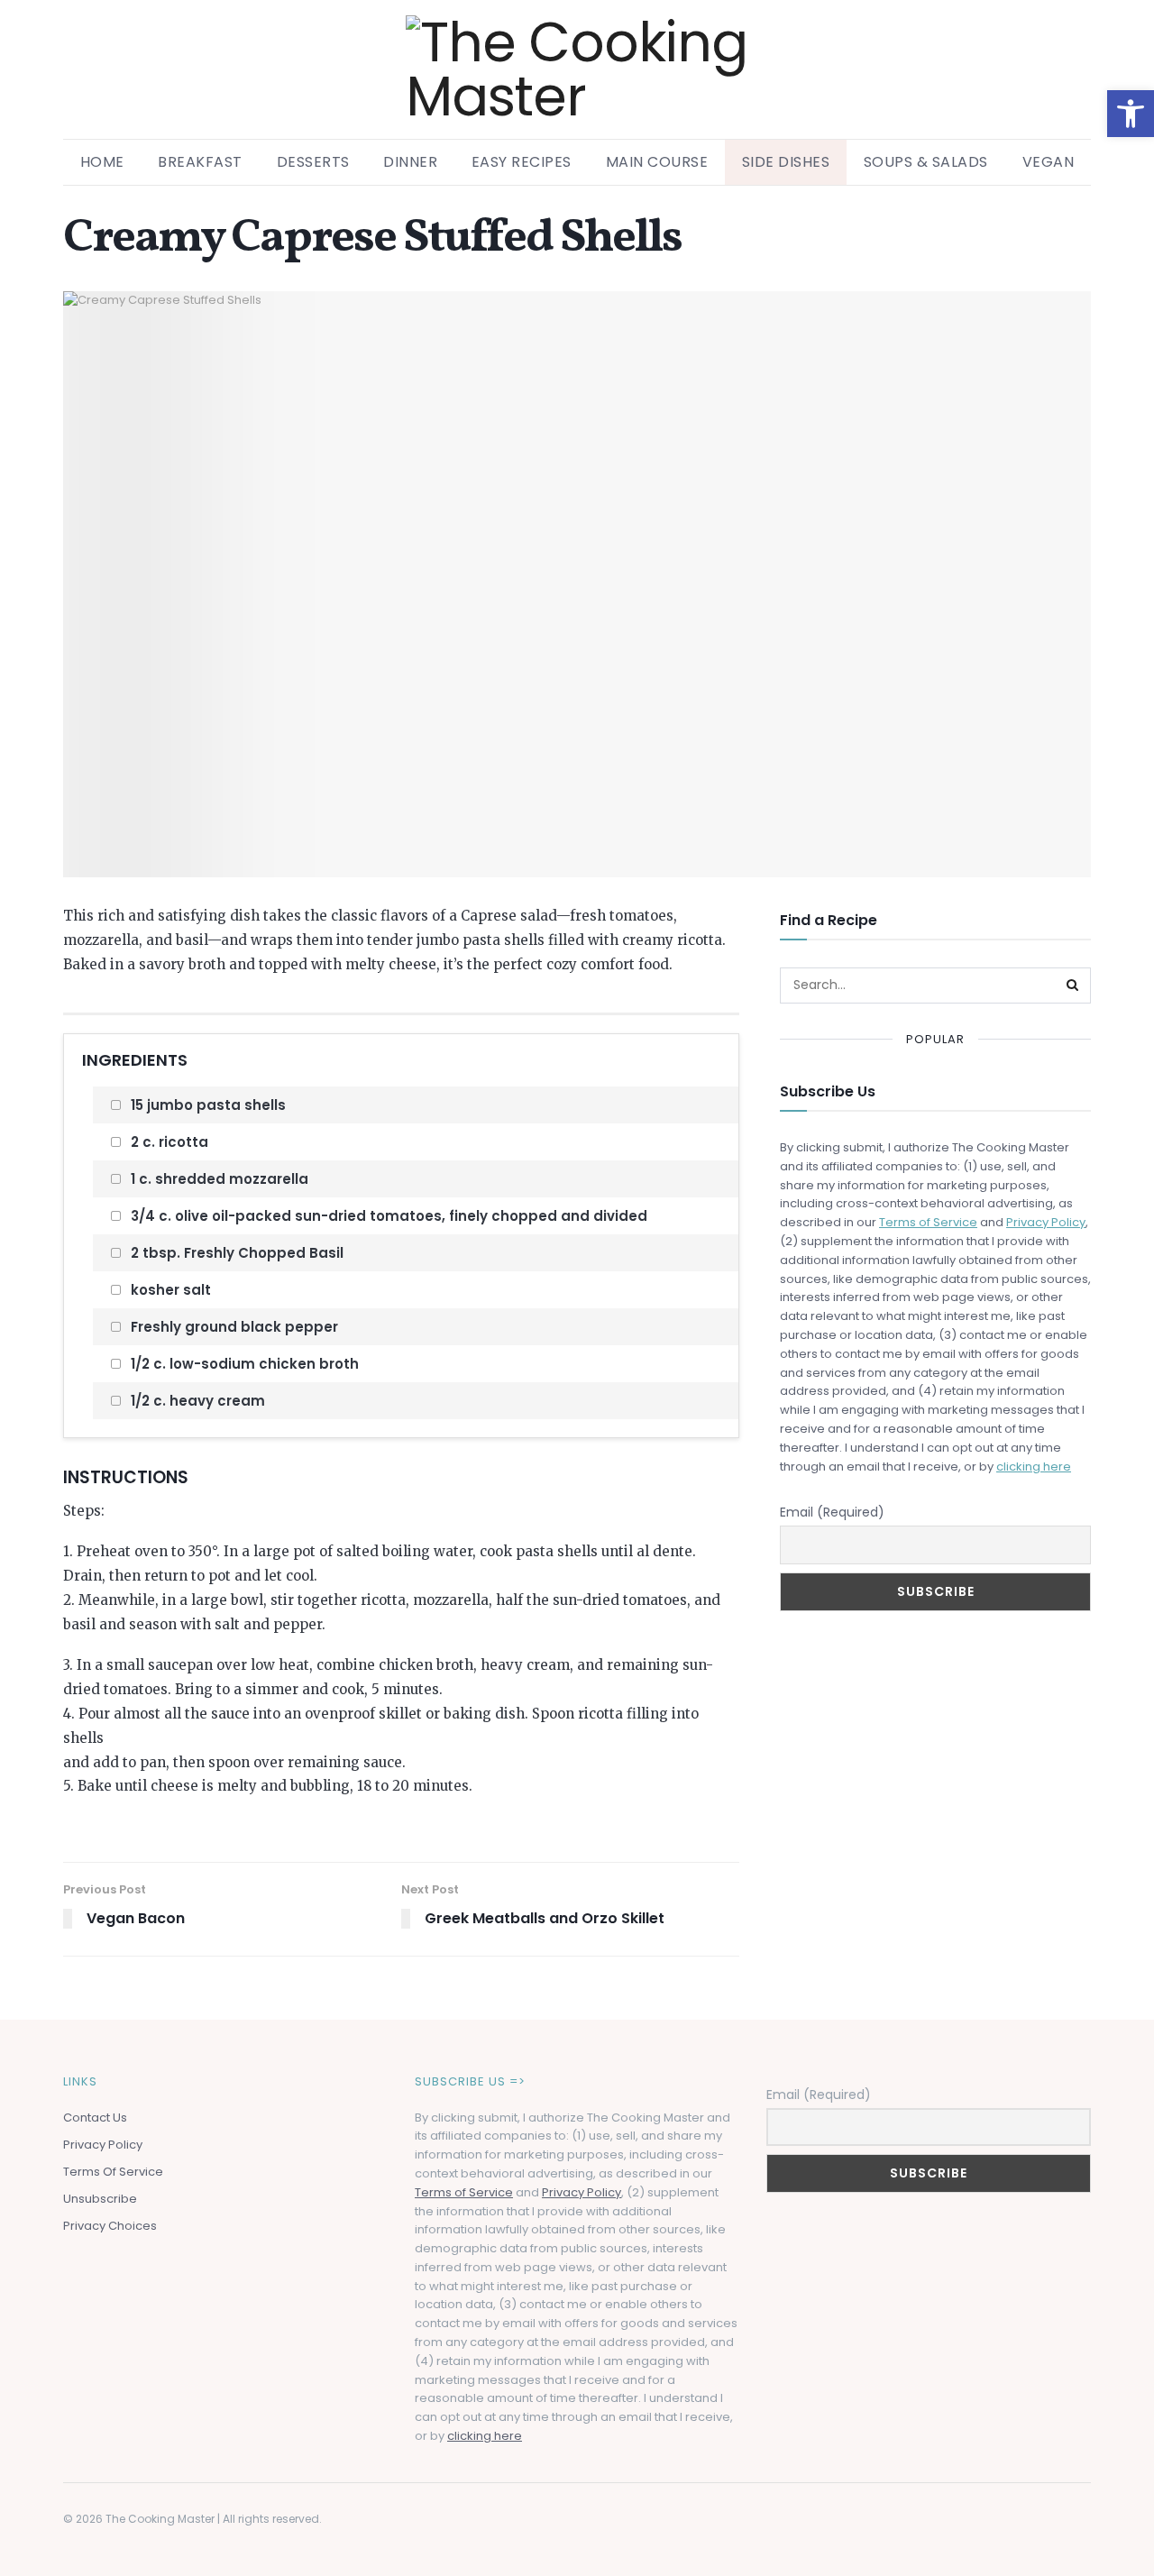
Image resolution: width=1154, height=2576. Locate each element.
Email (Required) (832, 1512)
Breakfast (200, 162)
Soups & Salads (926, 162)
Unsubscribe (100, 2199)
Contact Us (95, 2118)
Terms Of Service (113, 2172)
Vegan (1049, 162)
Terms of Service (928, 1222)
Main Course (657, 162)
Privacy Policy (1046, 1222)
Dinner (410, 162)
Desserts (313, 162)
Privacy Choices (110, 2226)
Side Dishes (786, 162)
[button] (1131, 114)
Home (102, 162)
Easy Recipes (522, 162)
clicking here (1034, 1467)
